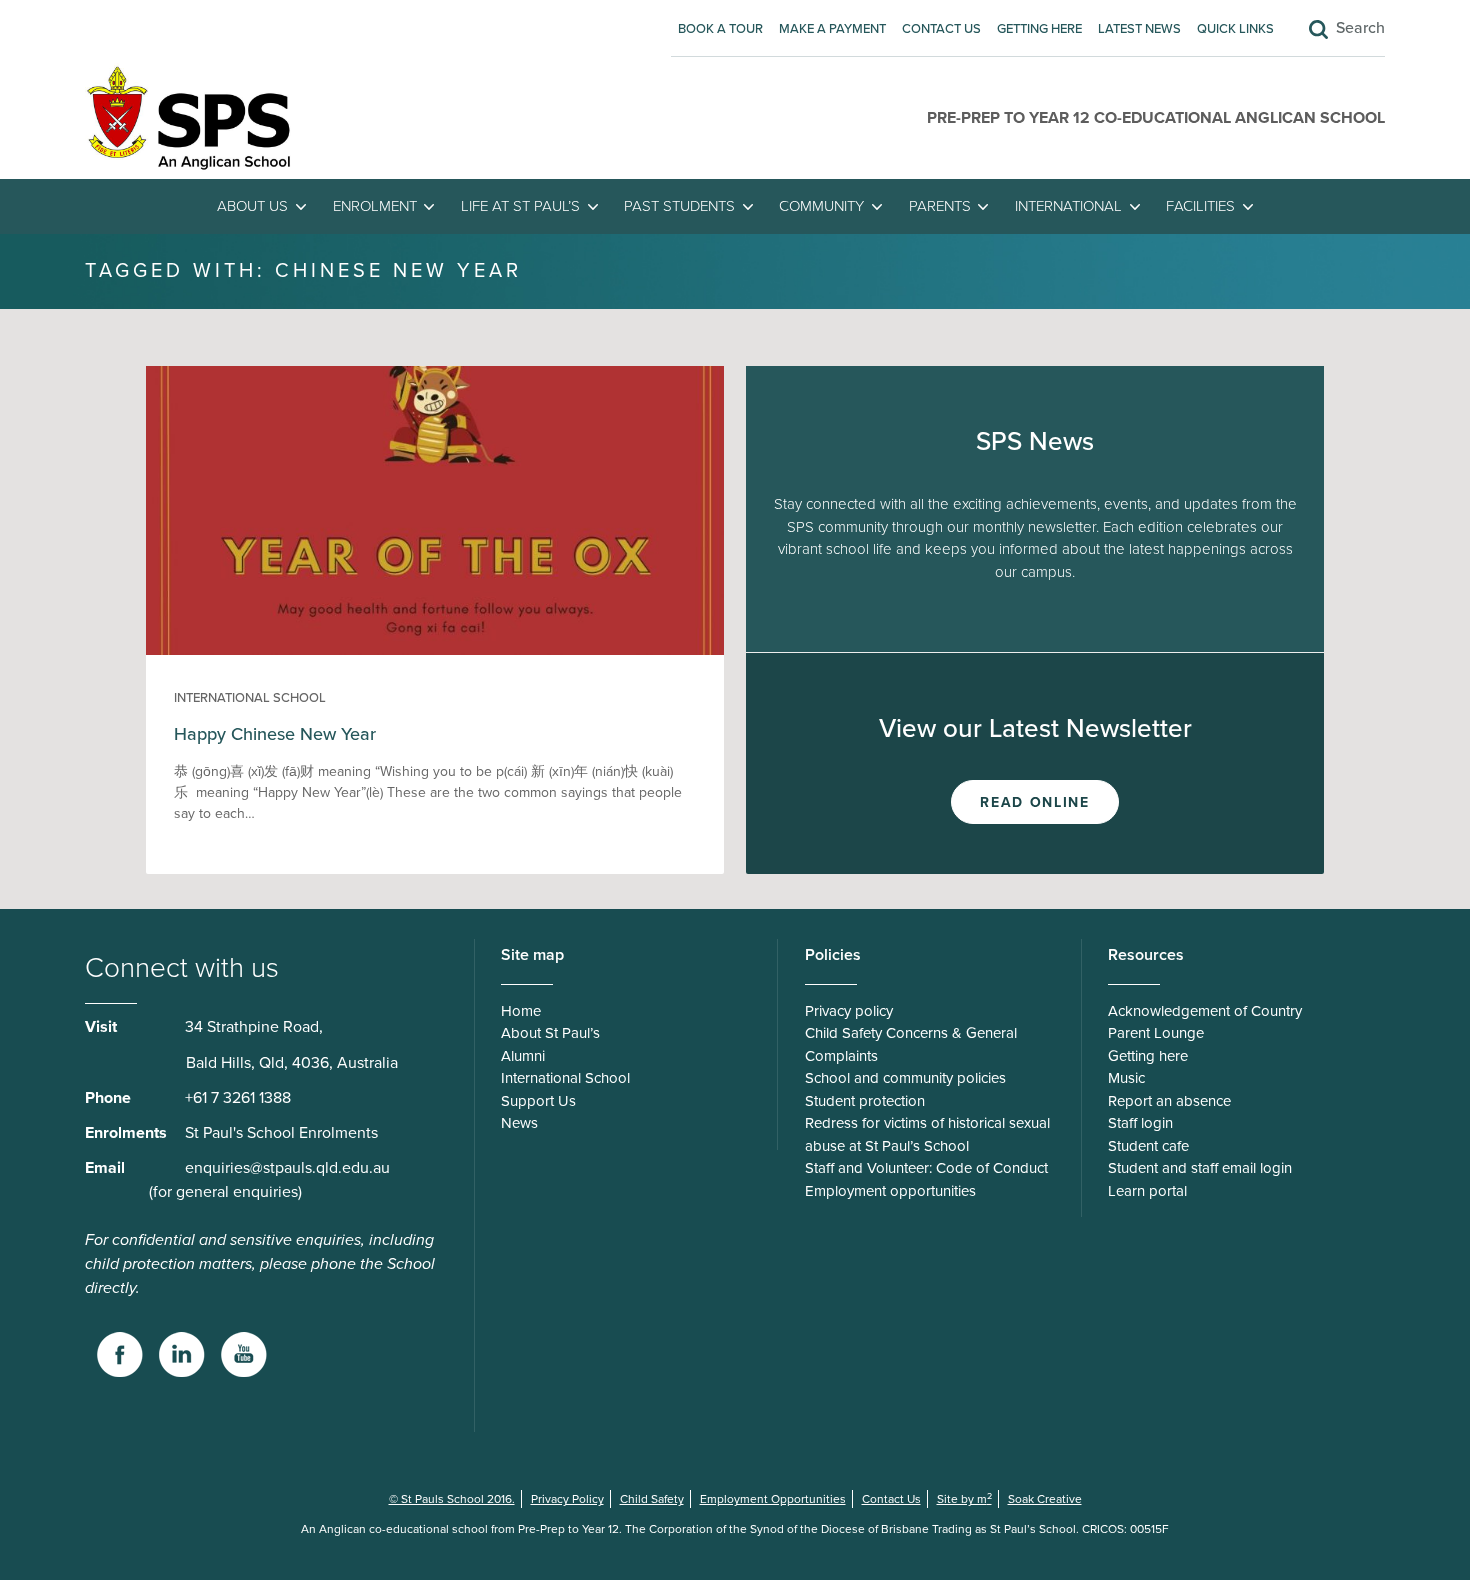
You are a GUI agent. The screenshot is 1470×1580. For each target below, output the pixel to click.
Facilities (1200, 206)
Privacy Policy (567, 1499)
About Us (252, 206)
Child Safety (652, 1499)
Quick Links (1235, 29)
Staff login (1140, 1123)
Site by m (964, 1499)
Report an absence (1169, 1101)
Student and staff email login (1200, 1168)
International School (250, 698)
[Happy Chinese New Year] (435, 650)
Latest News (1139, 29)
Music (1126, 1078)
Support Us (538, 1101)
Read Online (1034, 802)
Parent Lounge (1156, 1033)
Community (821, 206)
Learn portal (1147, 1191)
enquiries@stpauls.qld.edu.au (287, 1168)
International (1068, 206)
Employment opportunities (890, 1191)
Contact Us (941, 29)
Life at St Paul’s (520, 206)
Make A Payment (832, 29)
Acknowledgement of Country (1205, 1011)
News (519, 1123)
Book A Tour (720, 29)
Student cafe (1148, 1146)
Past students (679, 206)
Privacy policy (849, 1011)
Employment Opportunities (773, 1499)
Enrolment (375, 206)
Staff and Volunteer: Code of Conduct (926, 1168)
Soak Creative (1045, 1499)
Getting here (1039, 29)
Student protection (865, 1101)
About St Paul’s (550, 1033)
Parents (940, 206)
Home (521, 1011)
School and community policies (905, 1078)
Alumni (523, 1056)
